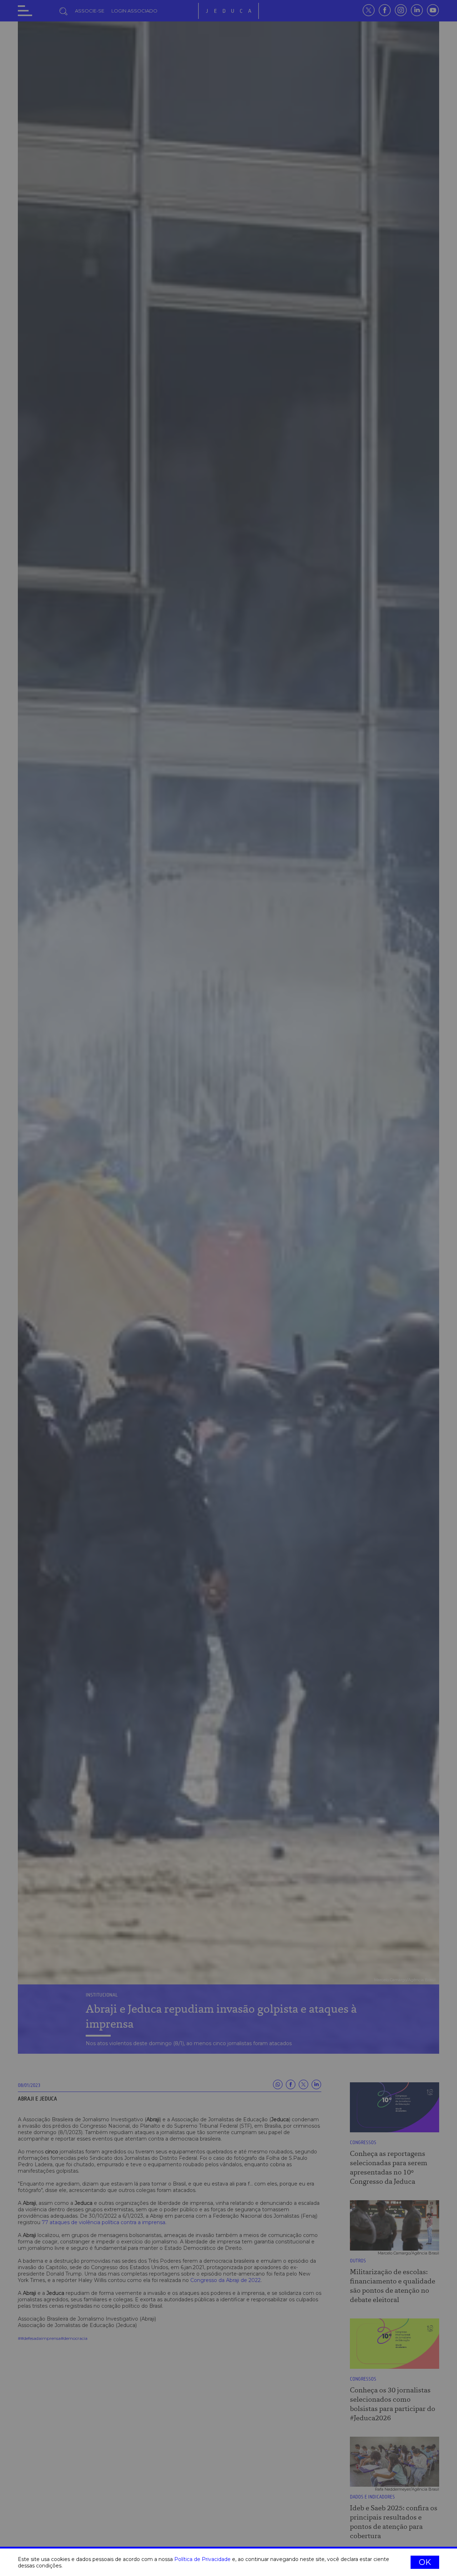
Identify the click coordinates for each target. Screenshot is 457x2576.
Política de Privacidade (202, 2559)
